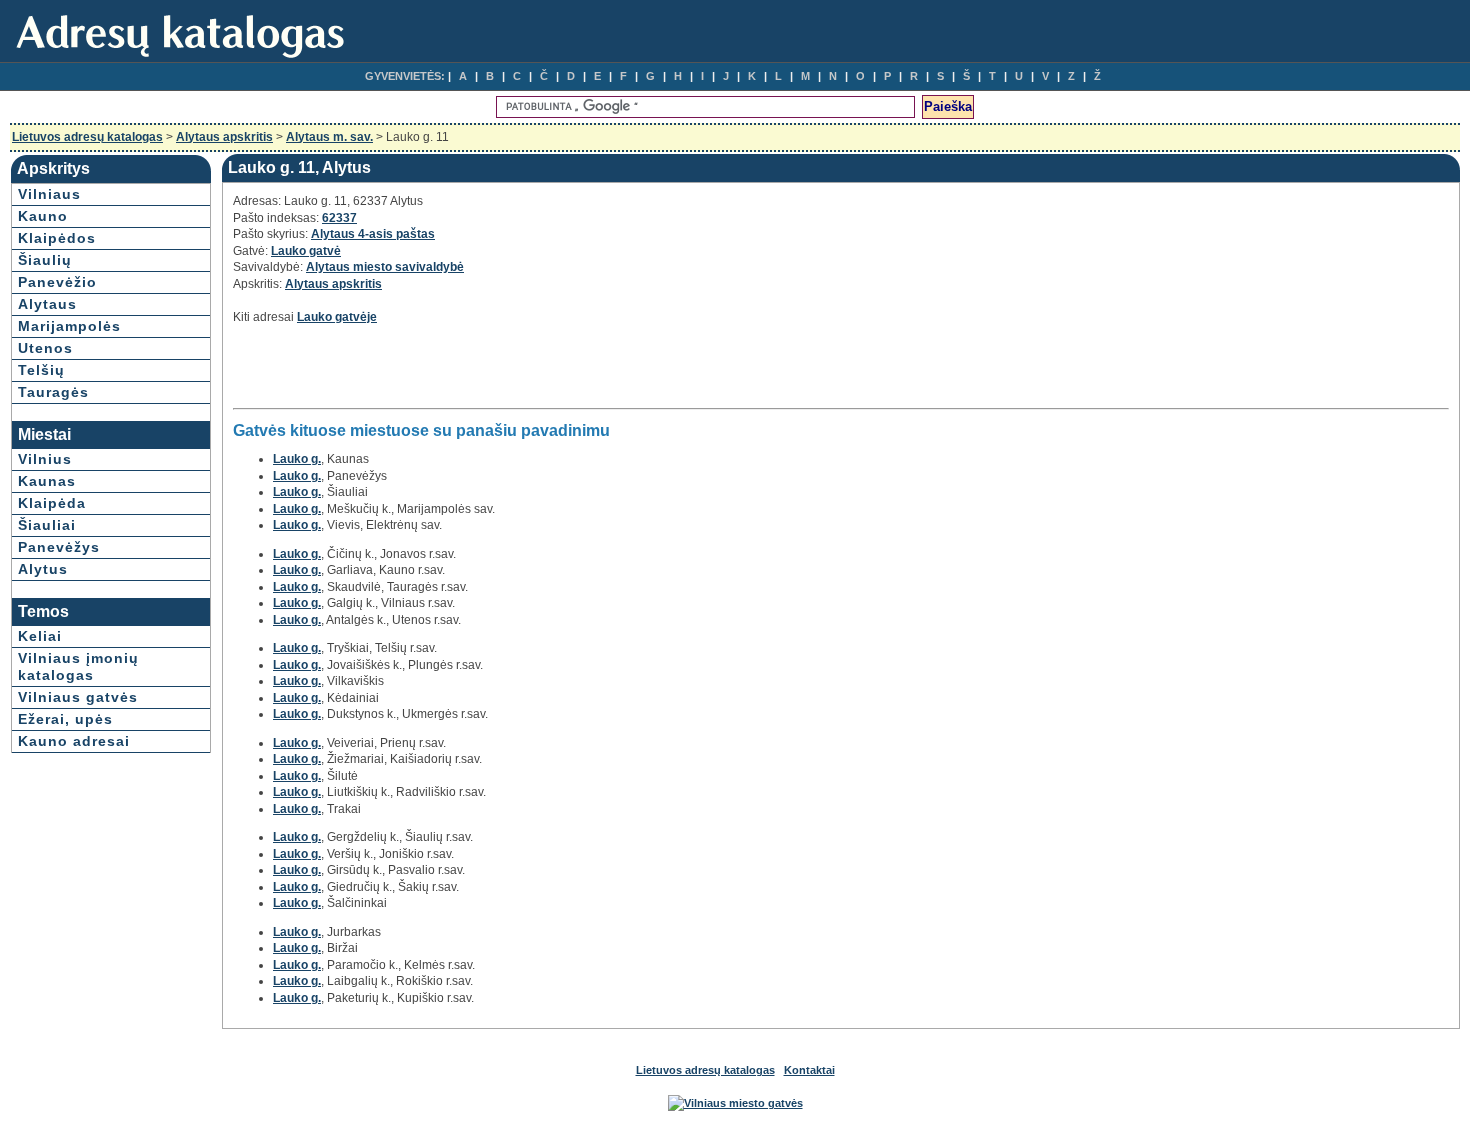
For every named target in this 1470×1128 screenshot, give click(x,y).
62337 (339, 218)
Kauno (43, 216)
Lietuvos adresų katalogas (87, 137)
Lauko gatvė (306, 251)
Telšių (41, 370)
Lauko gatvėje (337, 317)
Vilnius (45, 459)
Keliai (40, 636)
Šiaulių (45, 260)
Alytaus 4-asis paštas (373, 234)
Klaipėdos (57, 238)
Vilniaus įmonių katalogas (78, 666)
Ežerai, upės (65, 719)
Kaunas (47, 481)
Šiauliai (47, 525)
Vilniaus (49, 194)
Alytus (43, 569)
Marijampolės (69, 326)
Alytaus (47, 304)
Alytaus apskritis (224, 137)
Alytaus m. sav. (329, 137)
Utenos (45, 348)
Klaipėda (52, 503)
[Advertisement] (467, 372)
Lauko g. (297, 459)
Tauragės (53, 392)
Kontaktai (809, 1070)
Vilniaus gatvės (78, 697)
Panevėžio (57, 282)
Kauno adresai (74, 741)
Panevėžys (59, 547)
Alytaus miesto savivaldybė (385, 267)
